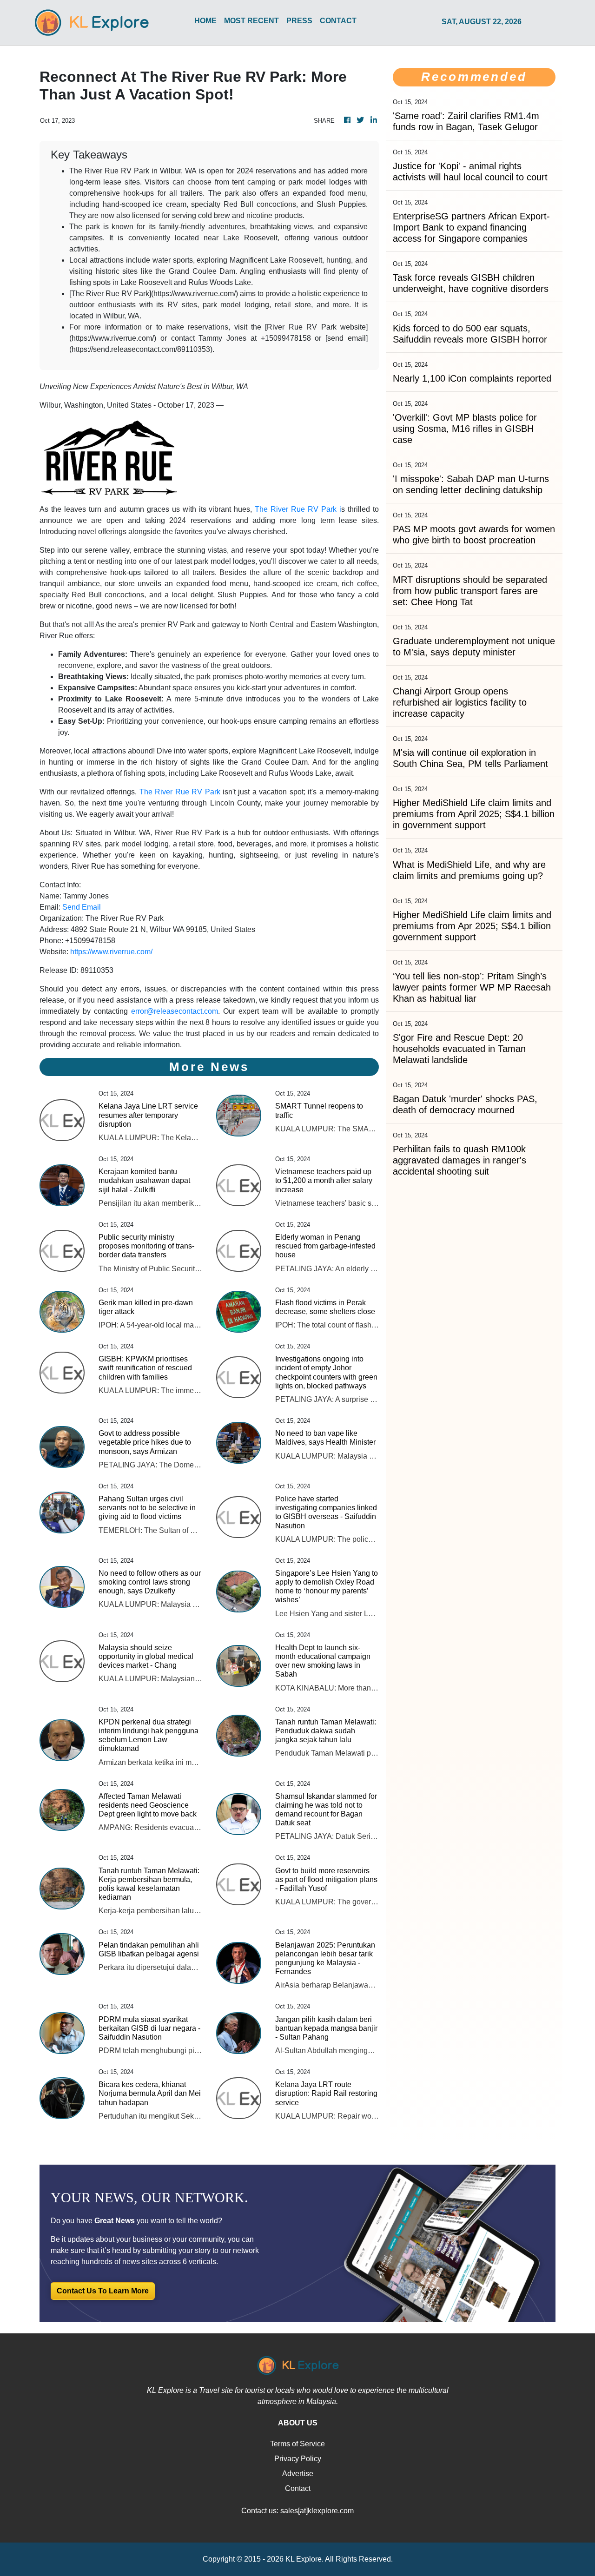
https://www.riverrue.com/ (111, 952)
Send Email (82, 907)
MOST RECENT (251, 21)
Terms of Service (297, 2444)
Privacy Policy (298, 2459)
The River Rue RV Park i (298, 509)
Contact (298, 2488)
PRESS (299, 21)
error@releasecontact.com (175, 1011)
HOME (205, 21)
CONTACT (338, 21)
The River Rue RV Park (180, 792)
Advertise (298, 2474)
